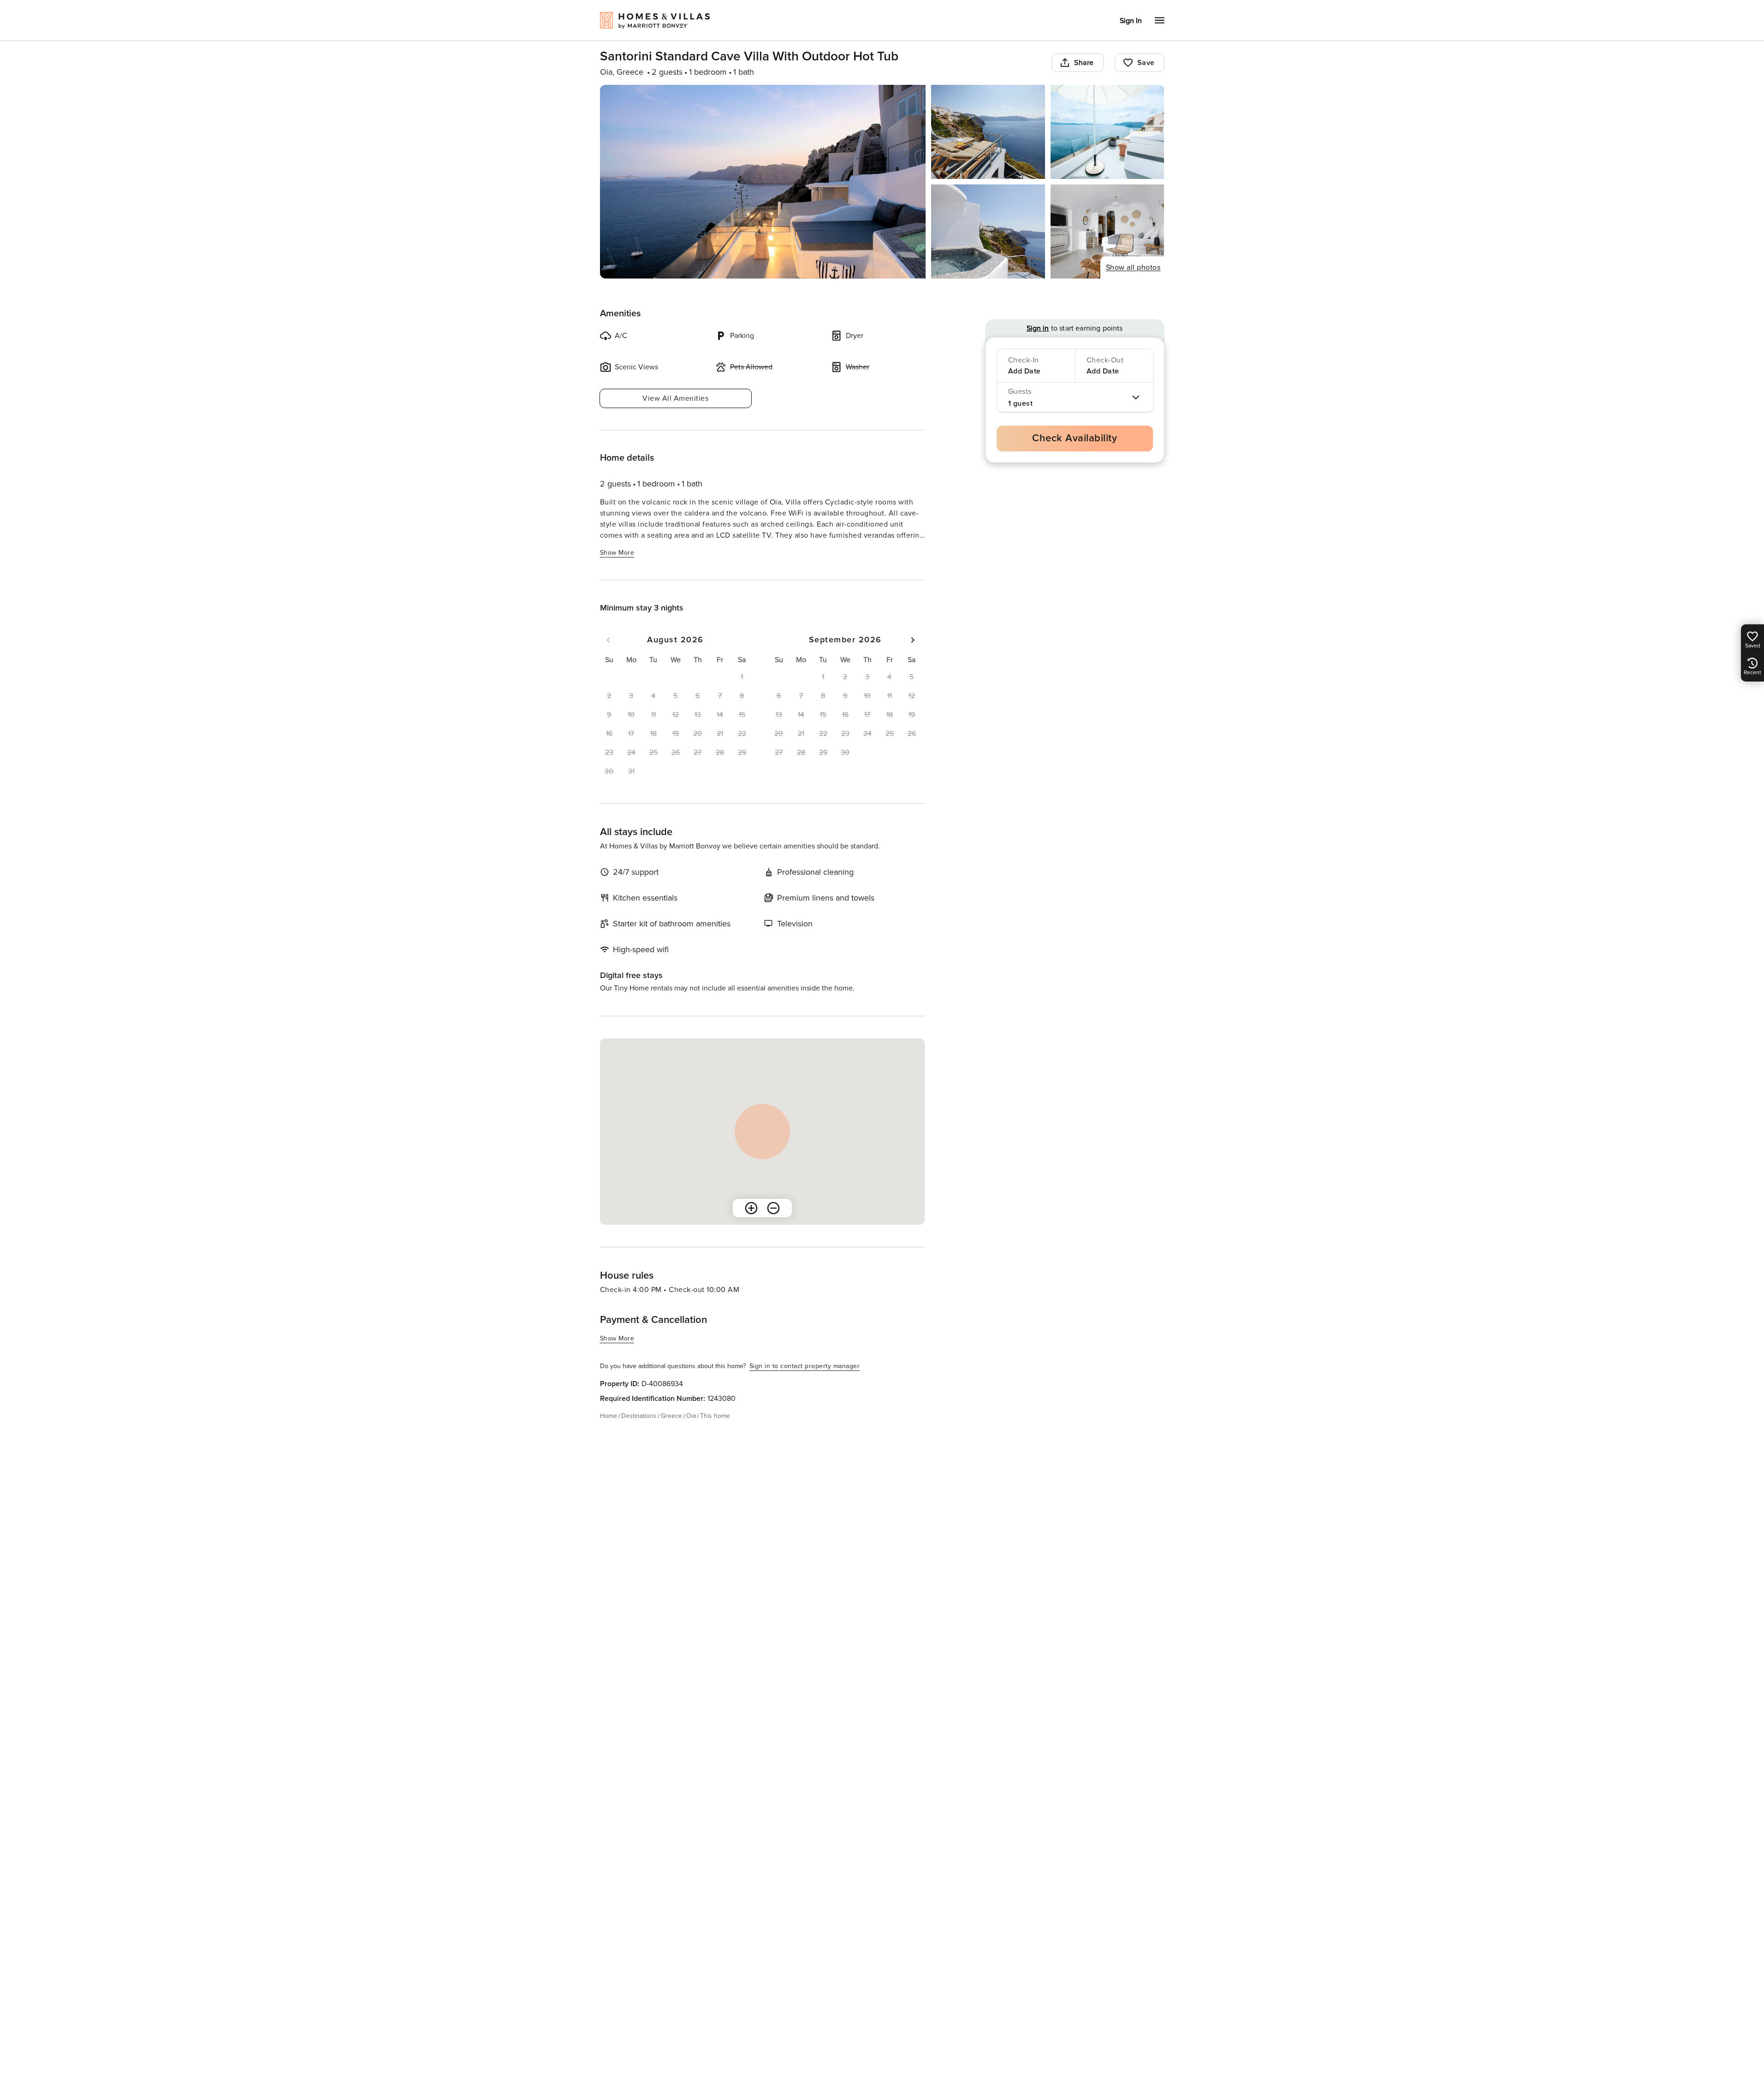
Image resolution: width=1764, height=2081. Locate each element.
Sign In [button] (1131, 21)
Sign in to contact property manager (805, 1366)
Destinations (639, 1416)
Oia (691, 1416)
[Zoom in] (751, 1208)
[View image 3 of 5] (1108, 132)
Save (1146, 63)
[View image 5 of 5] (1108, 231)
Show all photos (1133, 267)
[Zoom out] (773, 1208)
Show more (617, 553)
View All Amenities (675, 398)
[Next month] (913, 640)
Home (609, 1416)
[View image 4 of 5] (988, 231)
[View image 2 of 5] (988, 132)
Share (1084, 63)
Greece (671, 1416)
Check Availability (1075, 438)
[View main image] (763, 182)
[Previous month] (608, 640)
